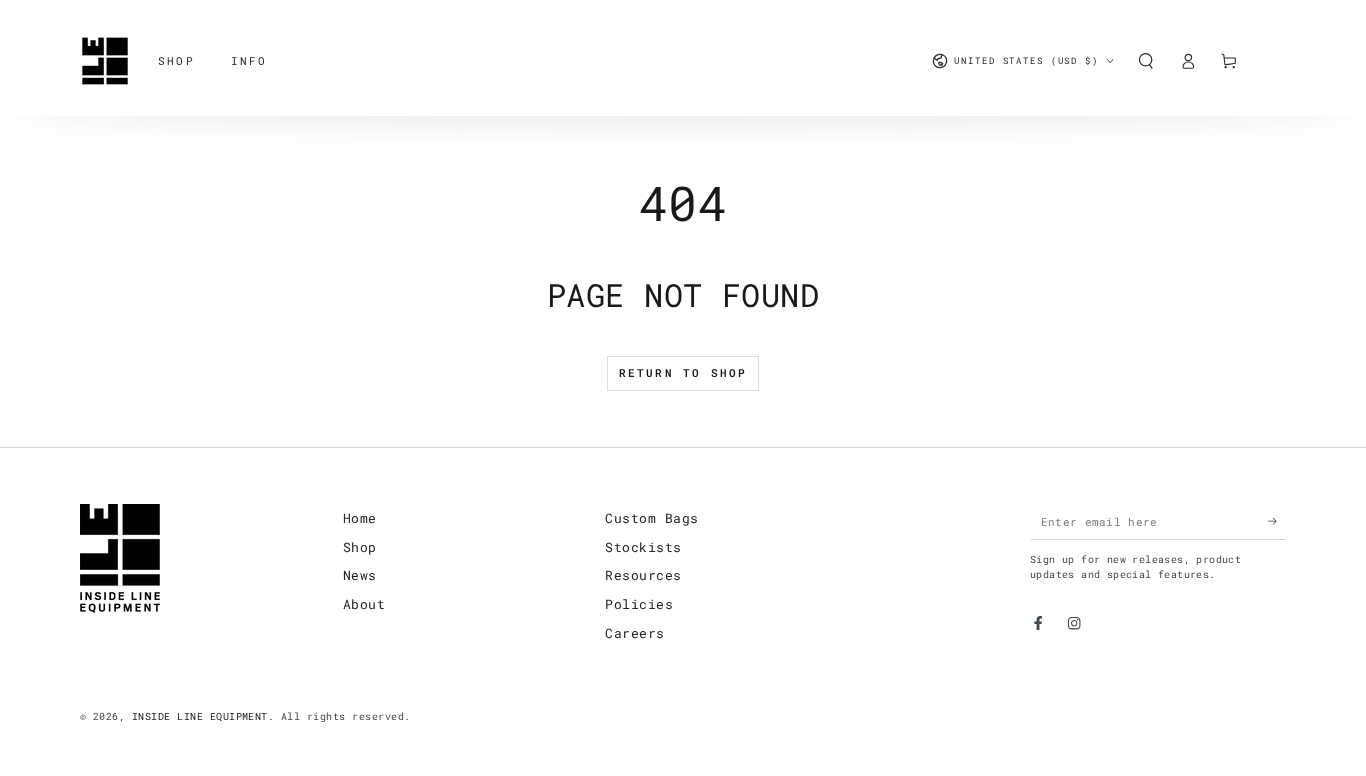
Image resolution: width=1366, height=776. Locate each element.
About (364, 604)
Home (360, 518)
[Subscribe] (1277, 521)
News (360, 575)
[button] (1146, 60)
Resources (643, 575)
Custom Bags (651, 518)
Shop (360, 547)
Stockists (643, 547)
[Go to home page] (105, 61)
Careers (634, 633)
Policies (639, 604)
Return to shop (683, 372)
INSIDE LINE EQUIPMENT (200, 716)
